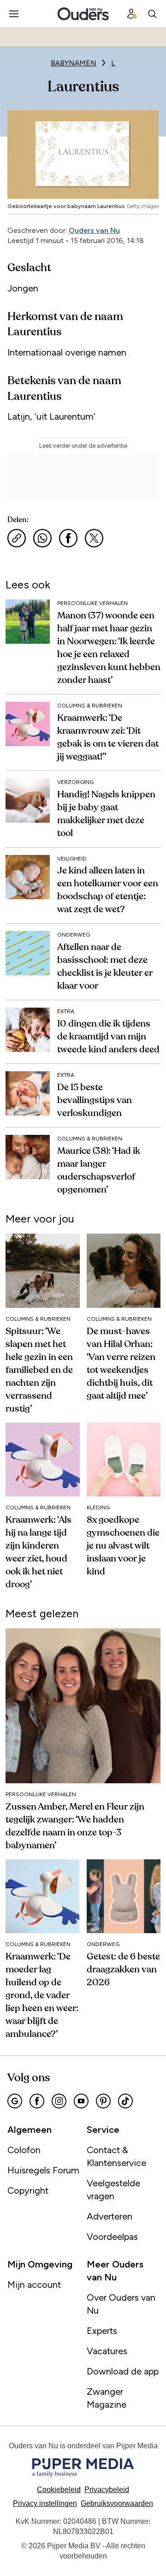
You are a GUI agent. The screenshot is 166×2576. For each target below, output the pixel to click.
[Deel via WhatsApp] (42, 538)
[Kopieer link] (17, 538)
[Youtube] (81, 2101)
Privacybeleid (107, 2490)
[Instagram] (59, 2101)
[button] (45, 2503)
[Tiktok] (125, 2101)
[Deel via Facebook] (68, 538)
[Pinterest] (103, 2101)
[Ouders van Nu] (83, 14)
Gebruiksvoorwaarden (117, 2503)
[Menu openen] (14, 14)
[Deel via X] (94, 538)
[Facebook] (37, 2101)
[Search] (152, 14)
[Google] (15, 2101)
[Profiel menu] (132, 14)
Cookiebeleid (59, 2490)
